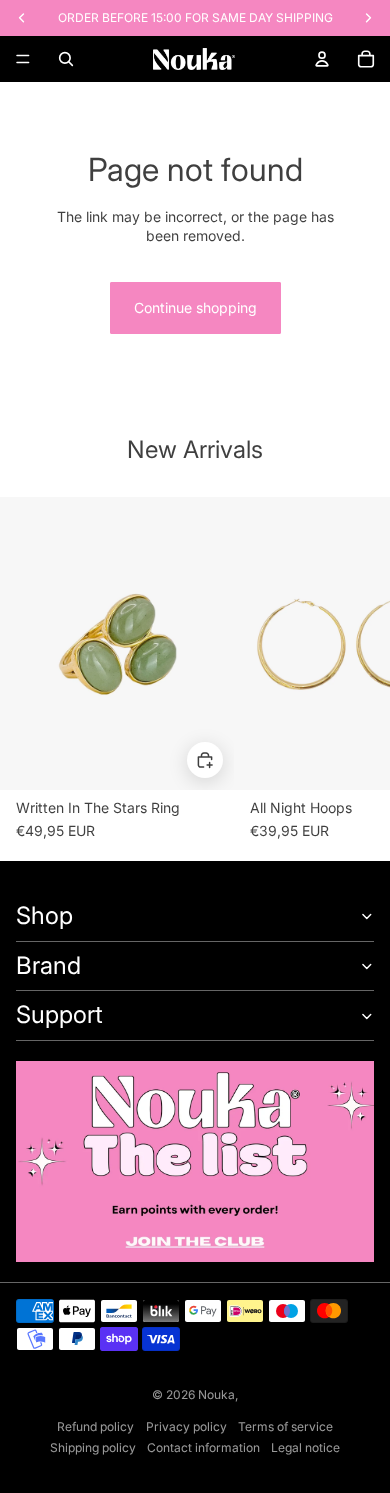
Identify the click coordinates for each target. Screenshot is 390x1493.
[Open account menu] (322, 59)
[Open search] (66, 59)
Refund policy (95, 1426)
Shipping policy (93, 1447)
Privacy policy (186, 1426)
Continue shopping (195, 307)
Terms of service (285, 1426)
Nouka (216, 1394)
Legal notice (305, 1447)
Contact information (203, 1447)
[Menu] (23, 59)
